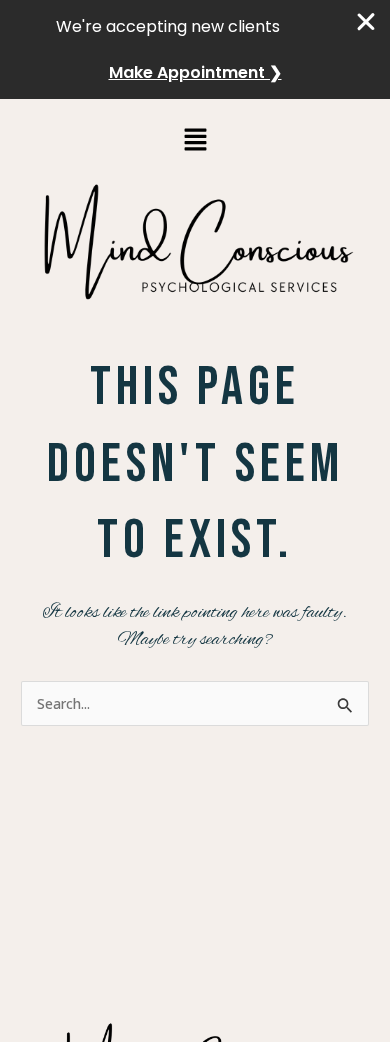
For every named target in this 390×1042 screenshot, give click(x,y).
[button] (195, 140)
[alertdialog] (195, 49)
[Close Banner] (367, 22)
